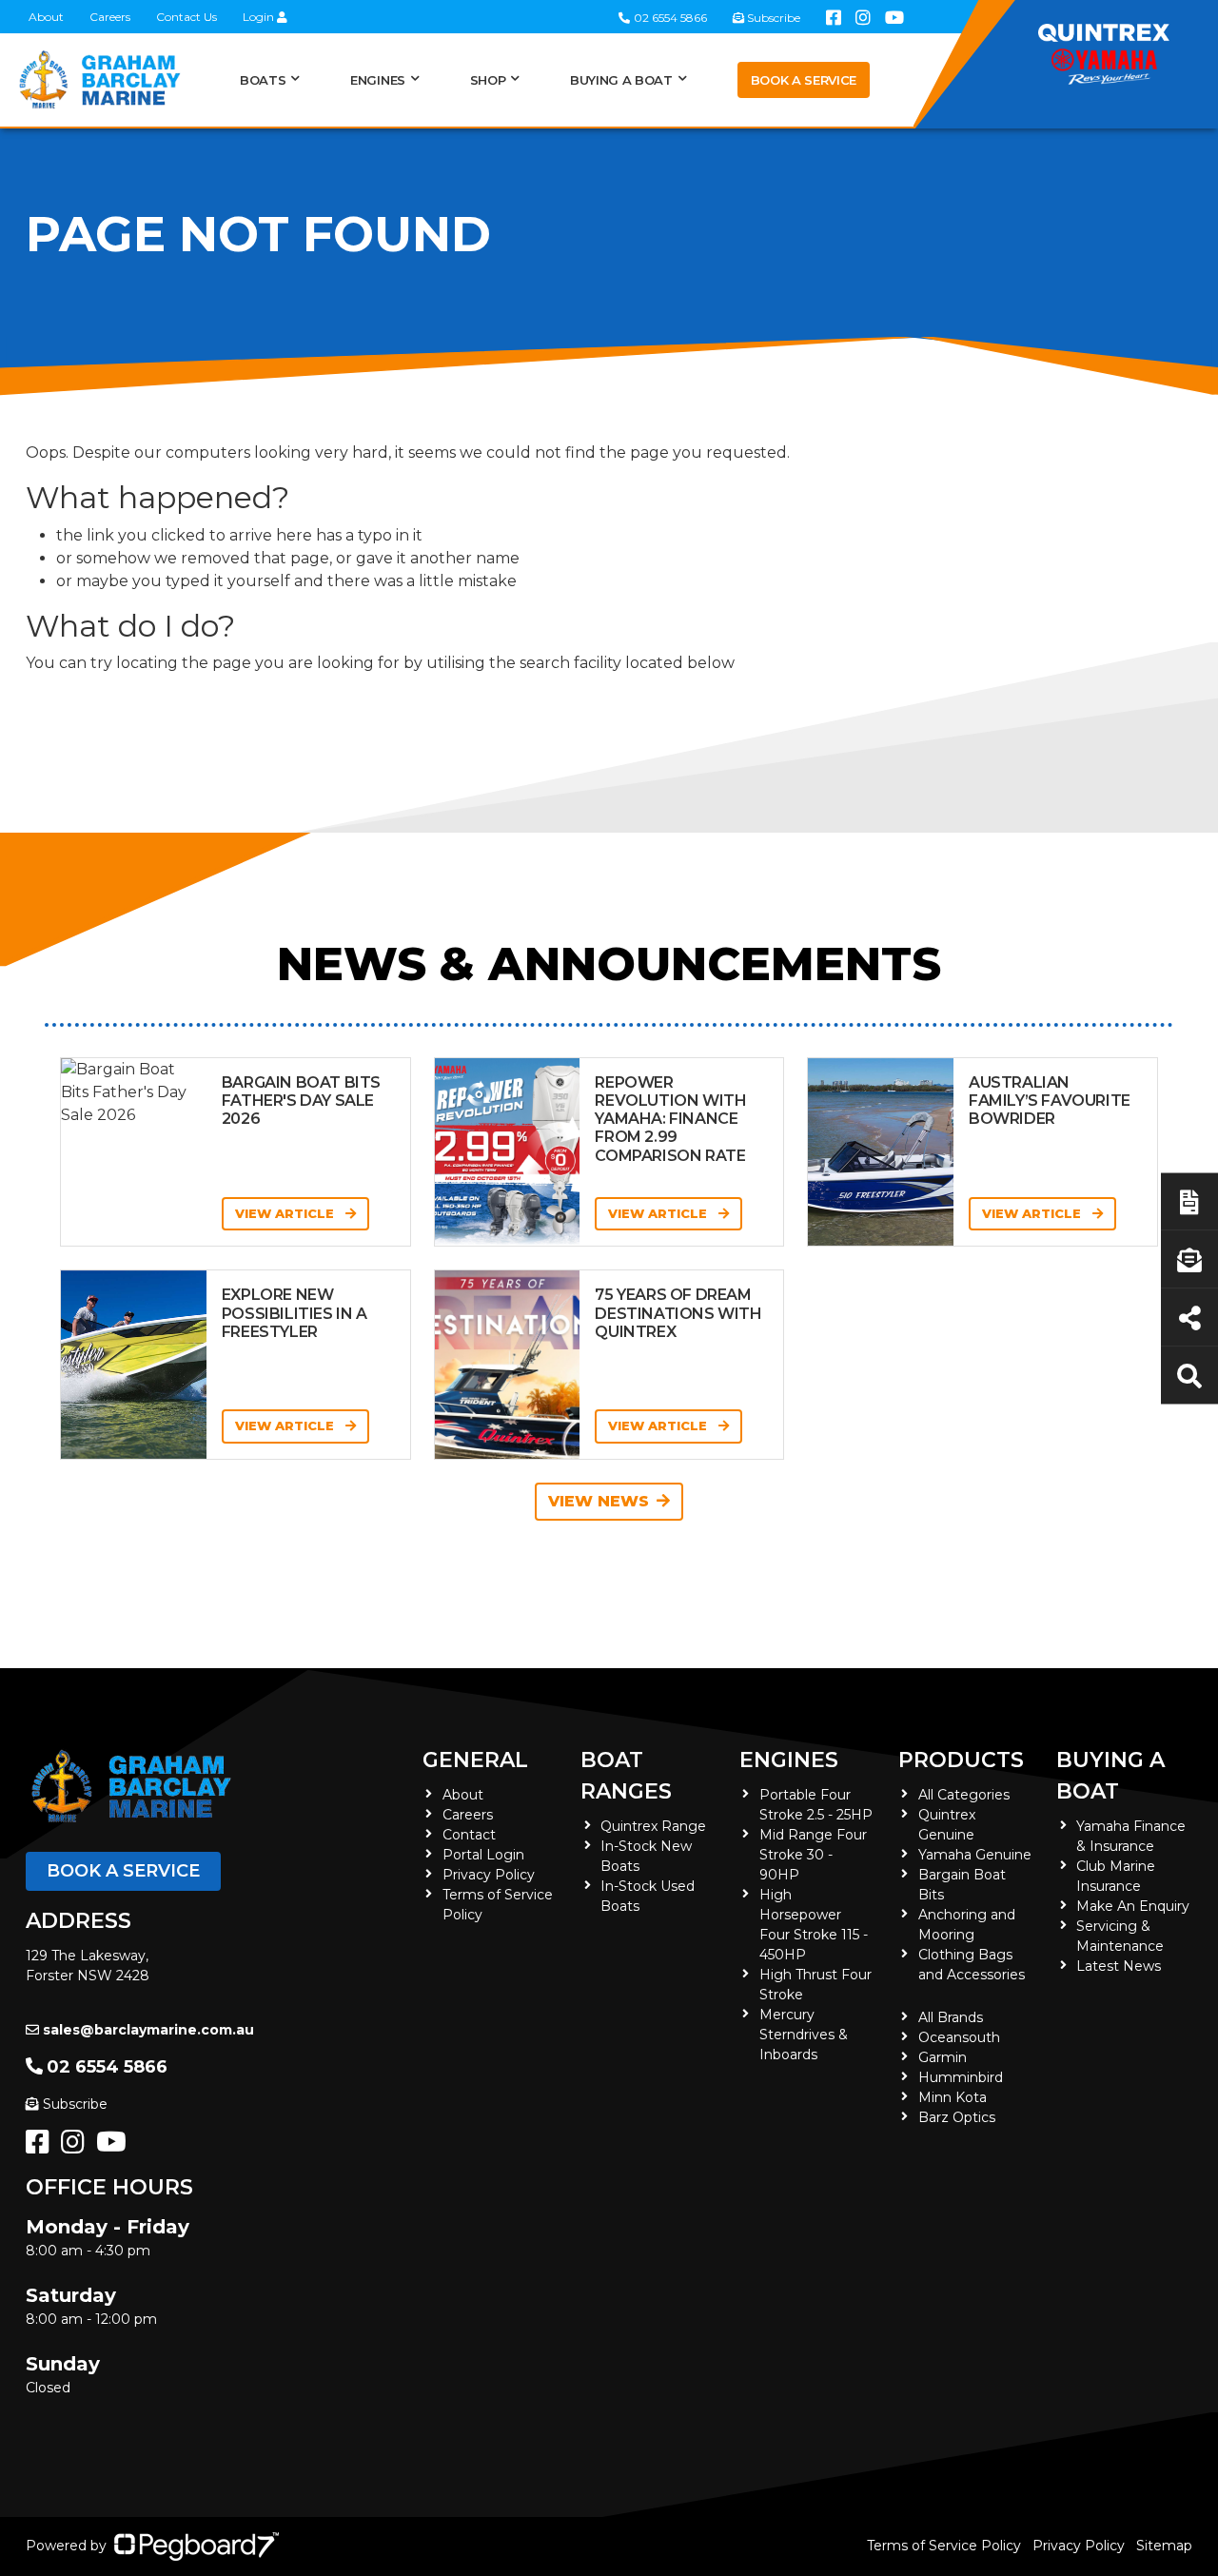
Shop (488, 80)
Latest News (1119, 1966)
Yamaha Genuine (975, 1855)
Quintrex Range (653, 1826)
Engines (789, 1760)
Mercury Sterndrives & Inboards (804, 2035)
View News (599, 1501)
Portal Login (483, 1855)
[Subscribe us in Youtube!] (115, 2147)
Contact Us (187, 17)
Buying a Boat (1110, 1776)
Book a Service (804, 80)
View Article (286, 1213)
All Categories (964, 1795)
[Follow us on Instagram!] (77, 2147)
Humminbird (961, 2077)
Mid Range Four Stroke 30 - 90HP (813, 1855)
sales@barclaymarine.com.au (148, 2030)
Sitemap (1164, 2546)
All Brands (951, 2017)
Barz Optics (957, 2117)
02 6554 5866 (107, 2067)
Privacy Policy (489, 1875)
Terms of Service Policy (944, 2546)
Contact (469, 1835)
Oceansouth (959, 2037)
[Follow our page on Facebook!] (41, 2147)
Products (961, 1760)
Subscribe (75, 2104)
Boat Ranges (626, 1776)
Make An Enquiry (1133, 1906)
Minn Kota (953, 2097)
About (46, 17)
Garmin (943, 2057)
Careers (110, 17)
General (475, 1760)
